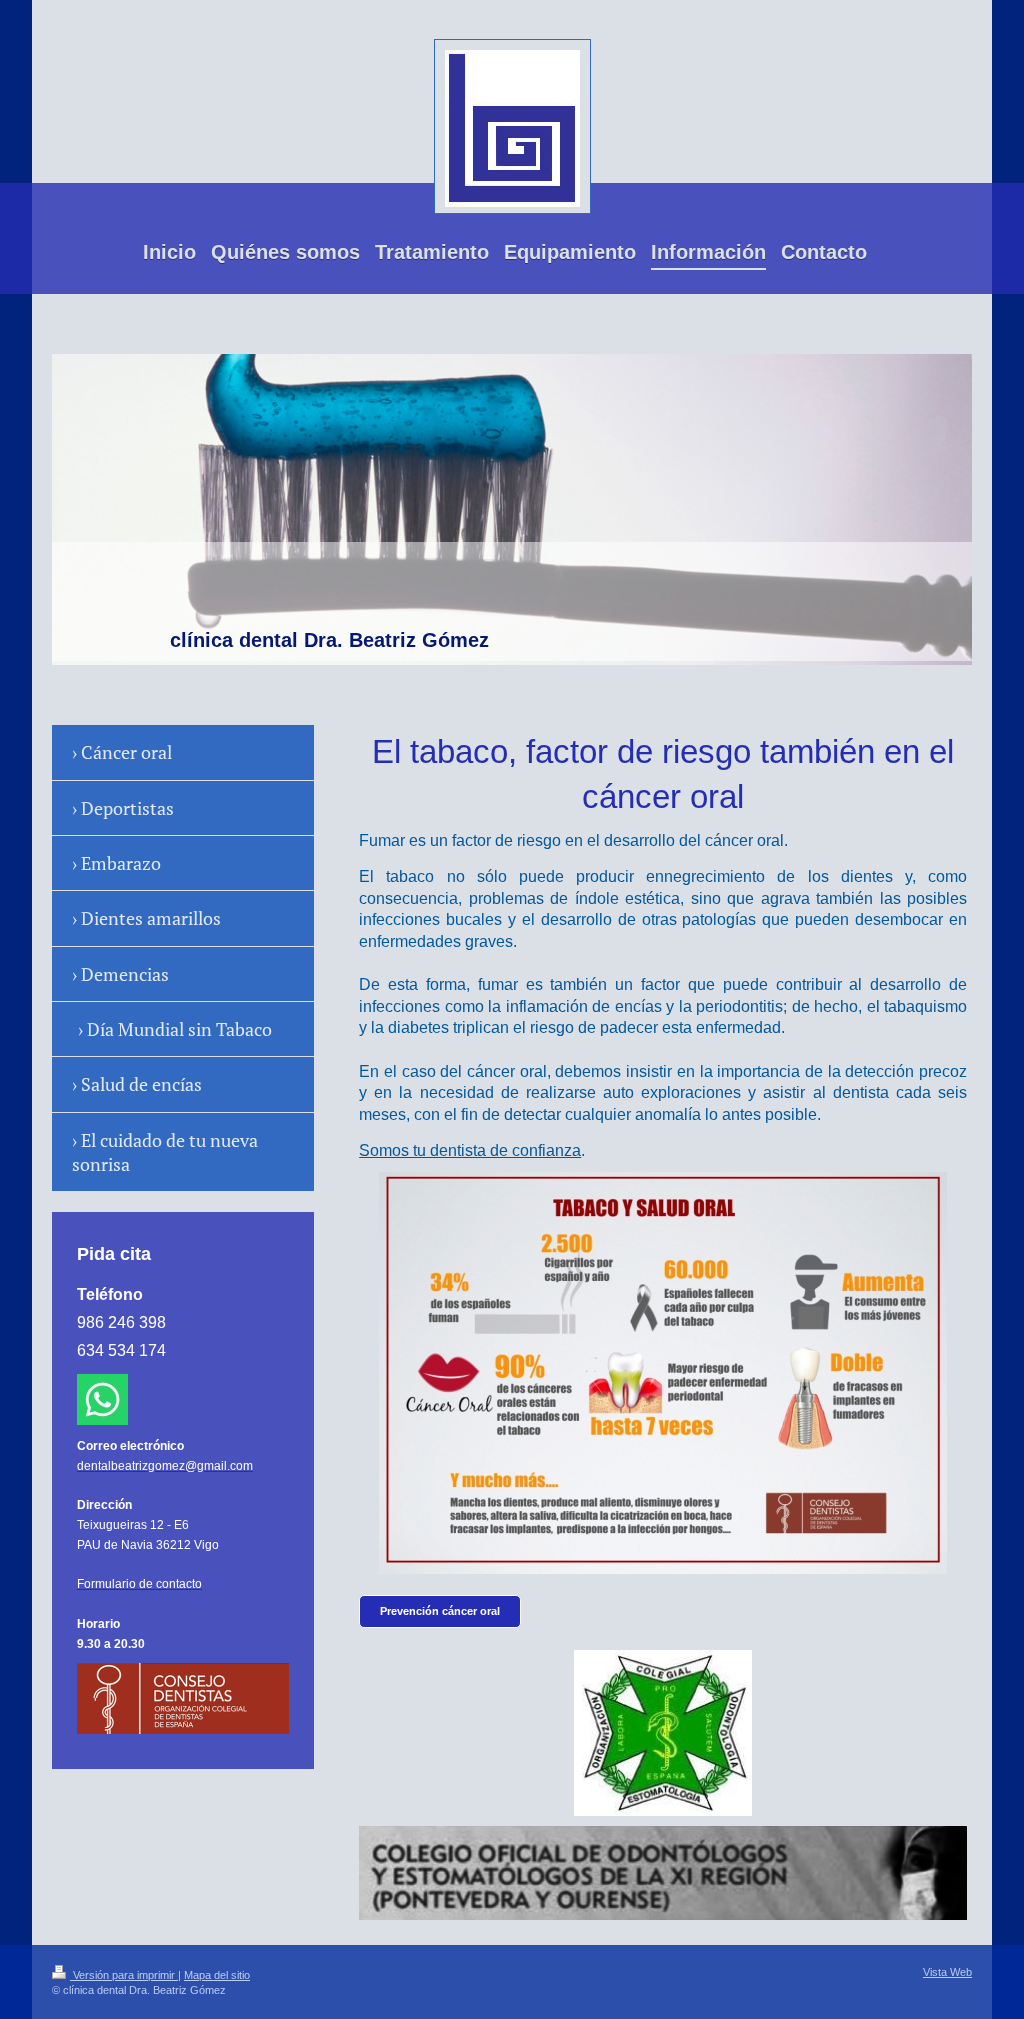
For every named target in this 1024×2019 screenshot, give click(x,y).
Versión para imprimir (124, 1975)
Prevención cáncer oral (440, 1611)
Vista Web (947, 1972)
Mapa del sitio (217, 1975)
